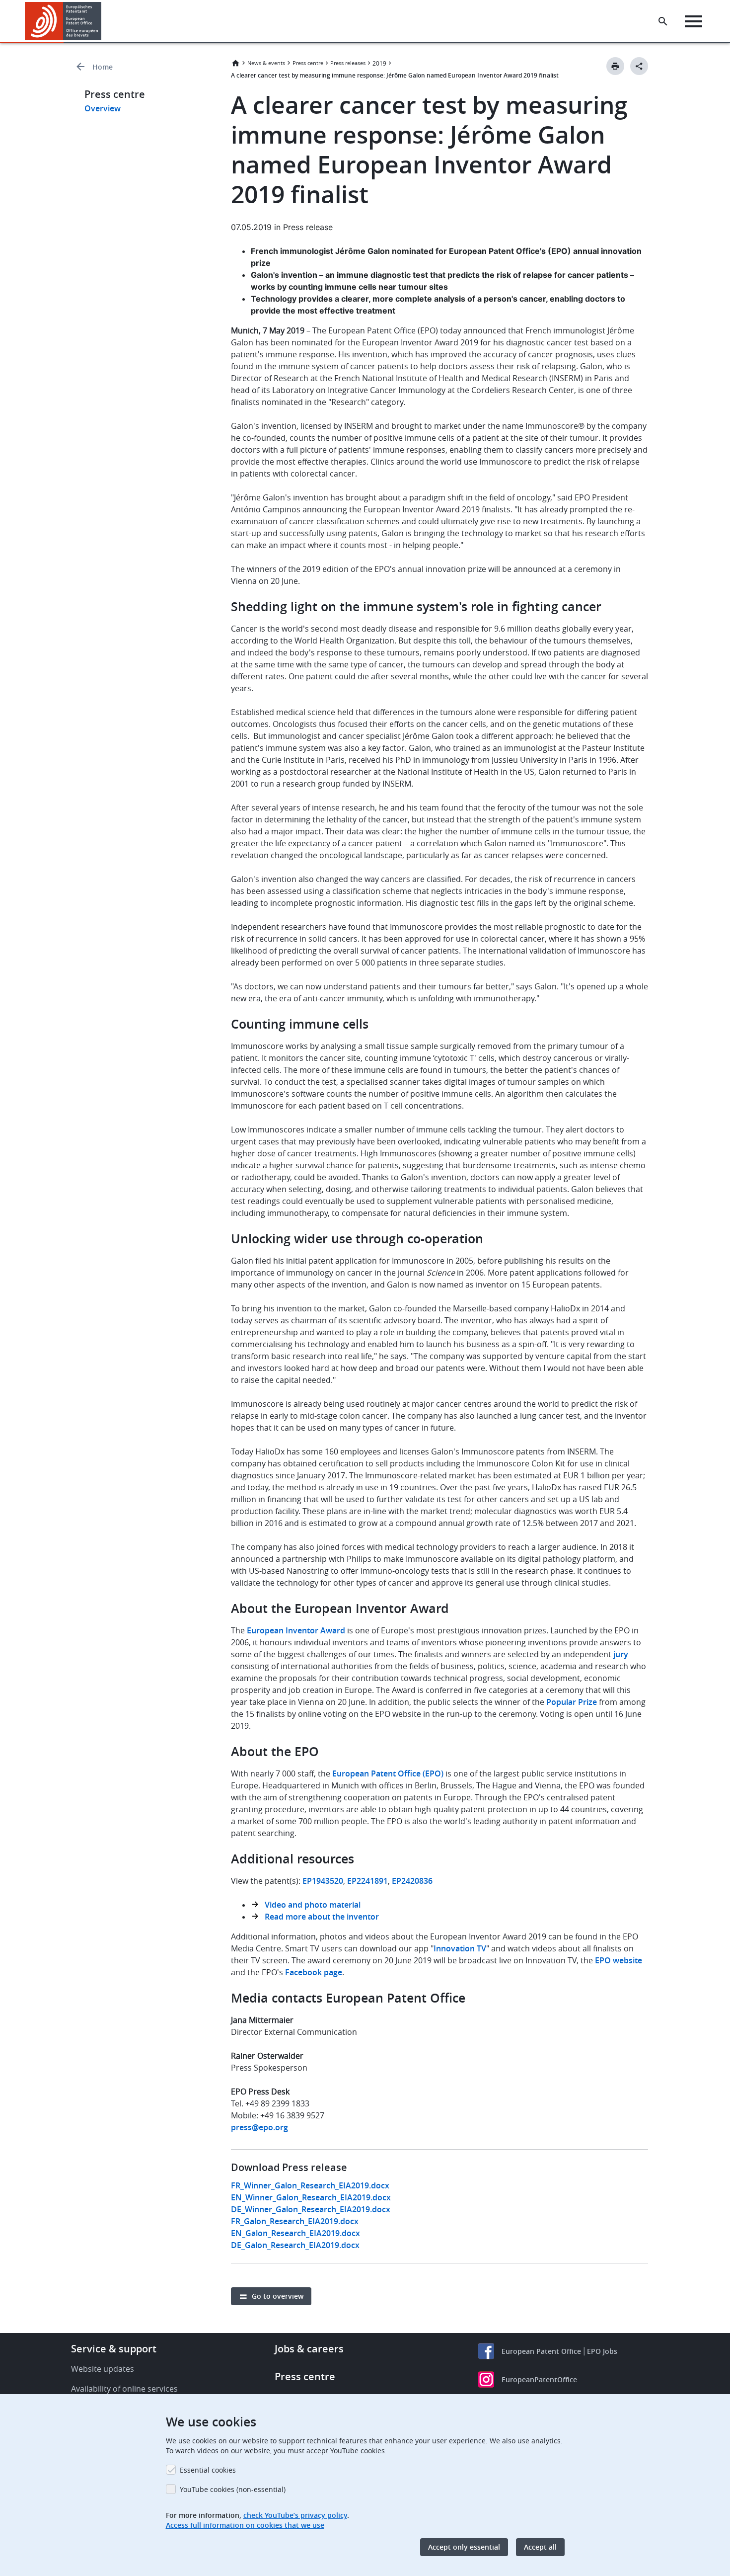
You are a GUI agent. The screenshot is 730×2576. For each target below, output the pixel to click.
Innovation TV (460, 1948)
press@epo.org (259, 2127)
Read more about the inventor (322, 1917)
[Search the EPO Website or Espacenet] (663, 21)
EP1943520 (323, 1881)
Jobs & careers (309, 2349)
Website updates (103, 2369)
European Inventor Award (296, 1630)
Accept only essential (464, 2547)
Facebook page (314, 1972)
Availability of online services (124, 2389)
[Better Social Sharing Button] (639, 66)
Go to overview (278, 2296)
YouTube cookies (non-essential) (233, 2489)
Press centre (308, 63)
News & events (266, 63)
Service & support (114, 2349)
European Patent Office (541, 2351)
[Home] (63, 21)
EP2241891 (367, 1881)
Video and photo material (313, 1905)
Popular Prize (573, 1702)
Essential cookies (208, 2470)
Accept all (540, 2547)
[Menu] (693, 21)
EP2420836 (412, 1881)
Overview (103, 108)
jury (621, 1654)
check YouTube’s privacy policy (295, 2515)
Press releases (348, 63)
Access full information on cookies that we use (245, 2525)
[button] (103, 21)
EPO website (619, 1960)
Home (103, 67)
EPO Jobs (602, 2351)
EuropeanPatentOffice (539, 2379)
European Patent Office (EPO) (388, 1773)
